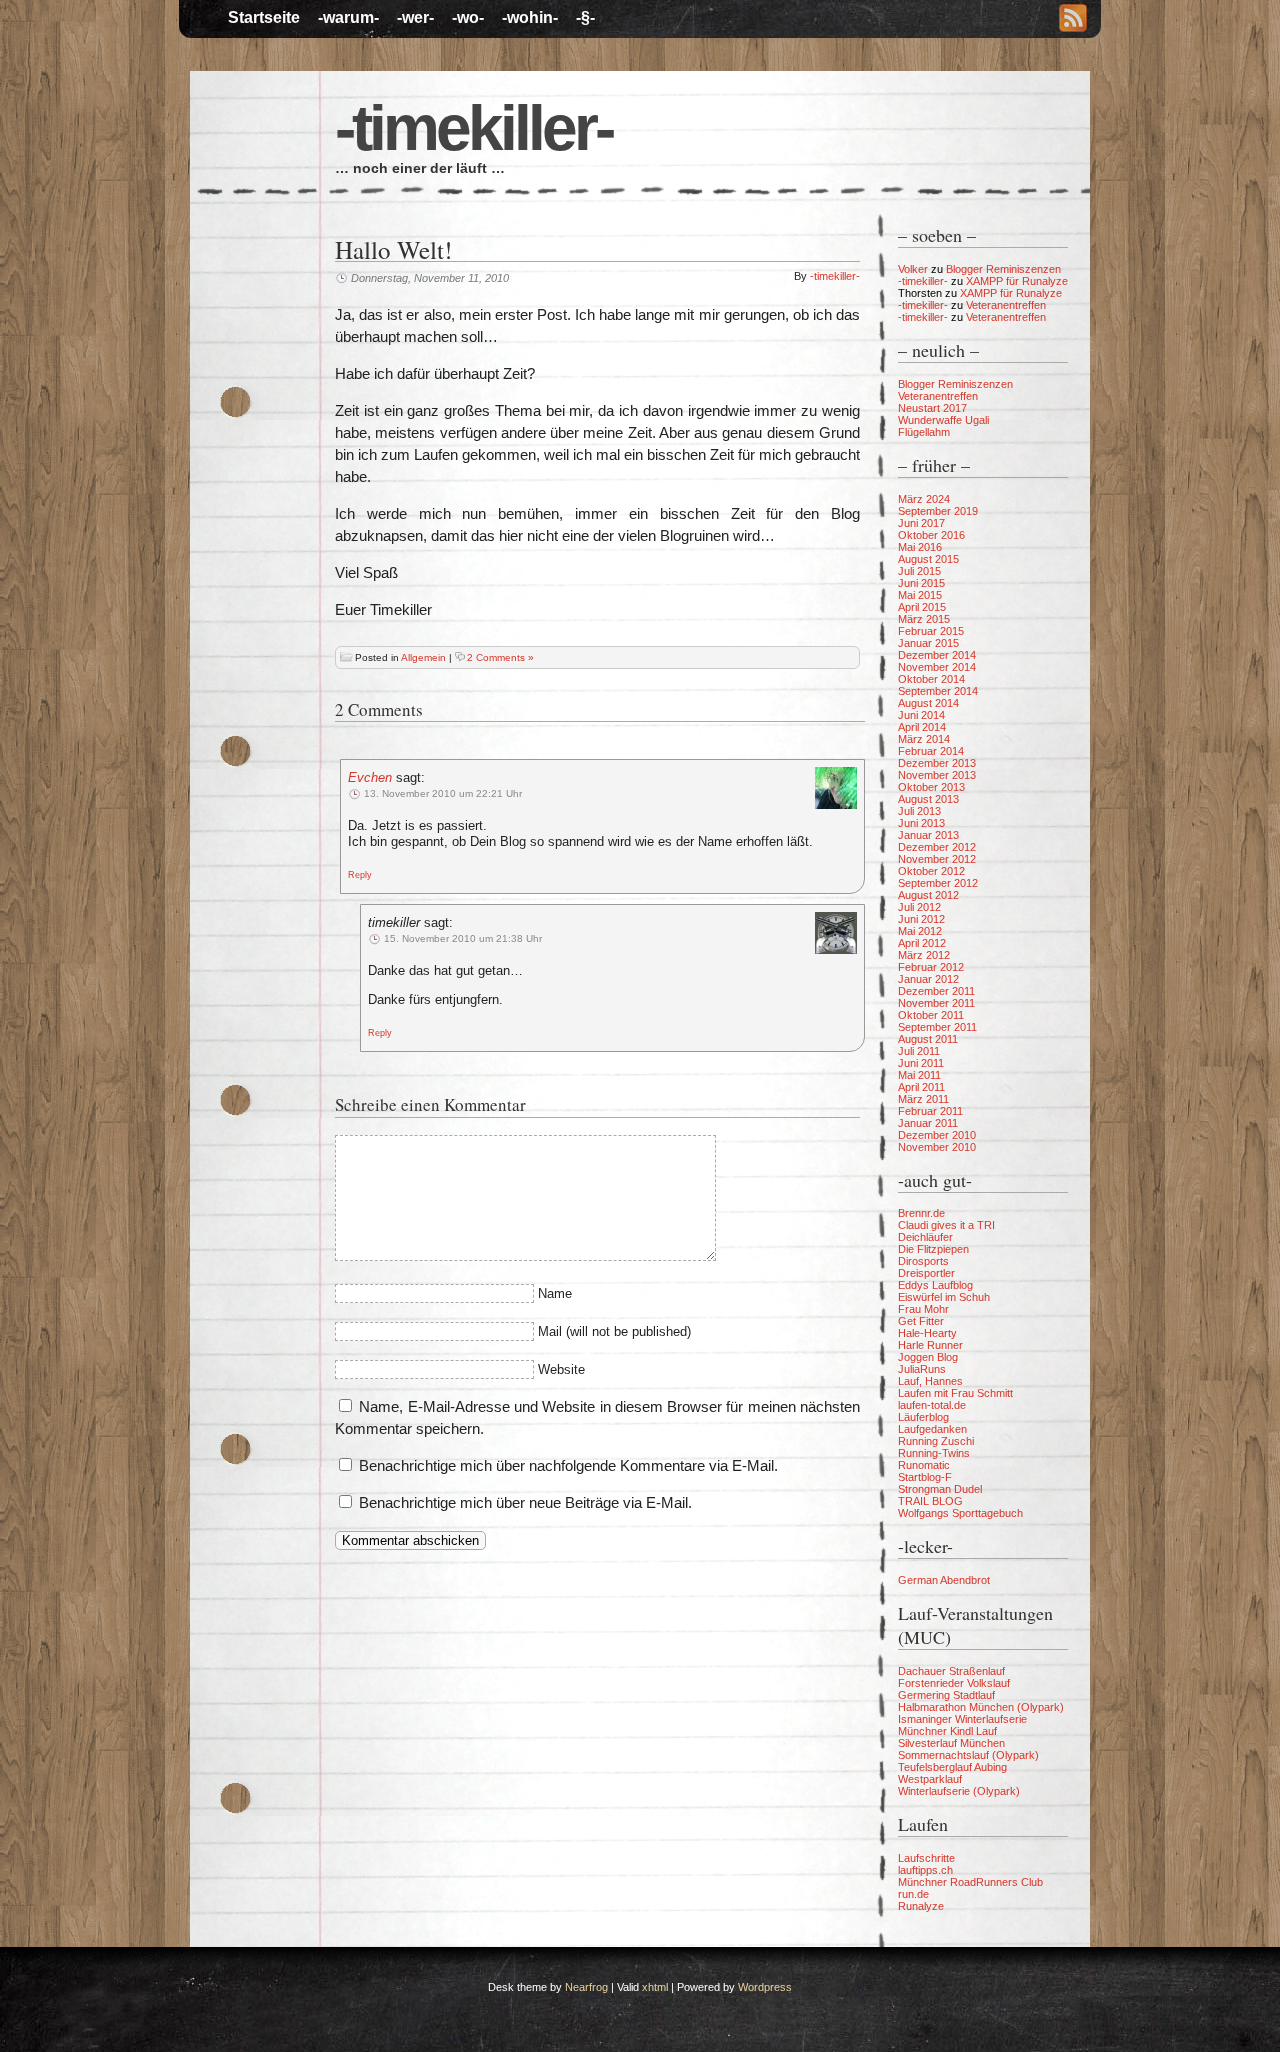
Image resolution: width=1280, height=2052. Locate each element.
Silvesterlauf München (951, 1743)
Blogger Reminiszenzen (1003, 269)
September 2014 (938, 691)
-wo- (468, 17)
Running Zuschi (936, 1441)
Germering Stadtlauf (946, 1695)
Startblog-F (925, 1477)
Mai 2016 (920, 547)
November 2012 (937, 859)
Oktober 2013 (931, 787)
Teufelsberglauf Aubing (952, 1767)
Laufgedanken (932, 1429)
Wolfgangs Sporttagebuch (960, 1513)
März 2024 (924, 499)
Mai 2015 (920, 595)
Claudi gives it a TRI (946, 1225)
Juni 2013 (921, 823)
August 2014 (928, 703)
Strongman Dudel (940, 1489)
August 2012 (928, 895)
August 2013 (928, 799)
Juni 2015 (921, 583)
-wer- (415, 17)
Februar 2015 (931, 631)
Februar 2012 (931, 967)
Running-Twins (934, 1453)
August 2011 (928, 1039)
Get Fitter (921, 1321)
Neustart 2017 (932, 408)
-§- (585, 17)
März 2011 (923, 1099)
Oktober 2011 (931, 1015)
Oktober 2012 (931, 871)
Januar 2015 (928, 643)
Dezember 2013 (937, 763)
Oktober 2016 (931, 535)
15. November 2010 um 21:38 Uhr (463, 938)
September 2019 (938, 511)
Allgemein (423, 657)
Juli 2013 (919, 811)
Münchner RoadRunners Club (970, 1882)
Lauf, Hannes (930, 1381)
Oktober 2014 (931, 679)
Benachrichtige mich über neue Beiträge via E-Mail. (525, 1502)
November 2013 (937, 775)
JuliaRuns (922, 1369)
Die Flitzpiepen (933, 1249)
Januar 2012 (928, 979)
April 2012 (922, 943)
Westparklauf (930, 1779)
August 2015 (928, 559)
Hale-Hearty (927, 1333)
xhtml (655, 1987)
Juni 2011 (921, 1063)
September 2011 (937, 1027)
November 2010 (937, 1147)
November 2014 (937, 667)
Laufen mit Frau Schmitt (955, 1393)
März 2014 (924, 739)
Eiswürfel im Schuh (944, 1297)
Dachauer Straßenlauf (951, 1671)
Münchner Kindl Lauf (947, 1731)
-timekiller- (473, 128)
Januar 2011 (928, 1123)
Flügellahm (924, 432)
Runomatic (924, 1465)
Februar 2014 (931, 751)
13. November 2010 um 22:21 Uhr (443, 793)
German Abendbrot (944, 1580)
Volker (913, 269)
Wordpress (765, 1987)
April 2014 (922, 727)
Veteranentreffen (1006, 305)
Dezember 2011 (936, 991)
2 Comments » (500, 657)
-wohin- (530, 17)
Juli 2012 (919, 907)
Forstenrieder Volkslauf (954, 1683)
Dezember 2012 (937, 847)
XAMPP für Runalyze (1017, 281)
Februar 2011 (930, 1111)
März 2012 (924, 955)
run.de (913, 1894)
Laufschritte (926, 1858)
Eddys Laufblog (935, 1285)
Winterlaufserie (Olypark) (959, 1791)
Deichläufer (925, 1237)
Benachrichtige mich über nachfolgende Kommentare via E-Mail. (568, 1465)
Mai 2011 (919, 1075)
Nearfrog (586, 1987)
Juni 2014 (921, 715)
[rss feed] (1073, 20)
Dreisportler (926, 1273)
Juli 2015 (919, 571)
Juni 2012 (921, 919)
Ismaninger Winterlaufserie (962, 1719)
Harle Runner (930, 1345)
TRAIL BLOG (930, 1501)
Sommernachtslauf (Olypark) (968, 1755)
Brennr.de (921, 1213)
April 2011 (921, 1087)
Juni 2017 (921, 523)
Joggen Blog (928, 1357)
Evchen (370, 777)
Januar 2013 (928, 835)
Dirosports (923, 1261)
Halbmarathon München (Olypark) (981, 1707)
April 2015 (922, 607)
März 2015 (924, 619)
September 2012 (938, 883)
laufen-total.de (932, 1405)
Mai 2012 (920, 931)
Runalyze (921, 1906)
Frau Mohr (923, 1309)
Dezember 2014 (937, 655)
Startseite (264, 17)
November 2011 (936, 1003)
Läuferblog (923, 1417)
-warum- (348, 17)
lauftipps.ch (925, 1870)
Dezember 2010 (937, 1135)
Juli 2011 (919, 1051)
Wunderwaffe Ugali (943, 420)
